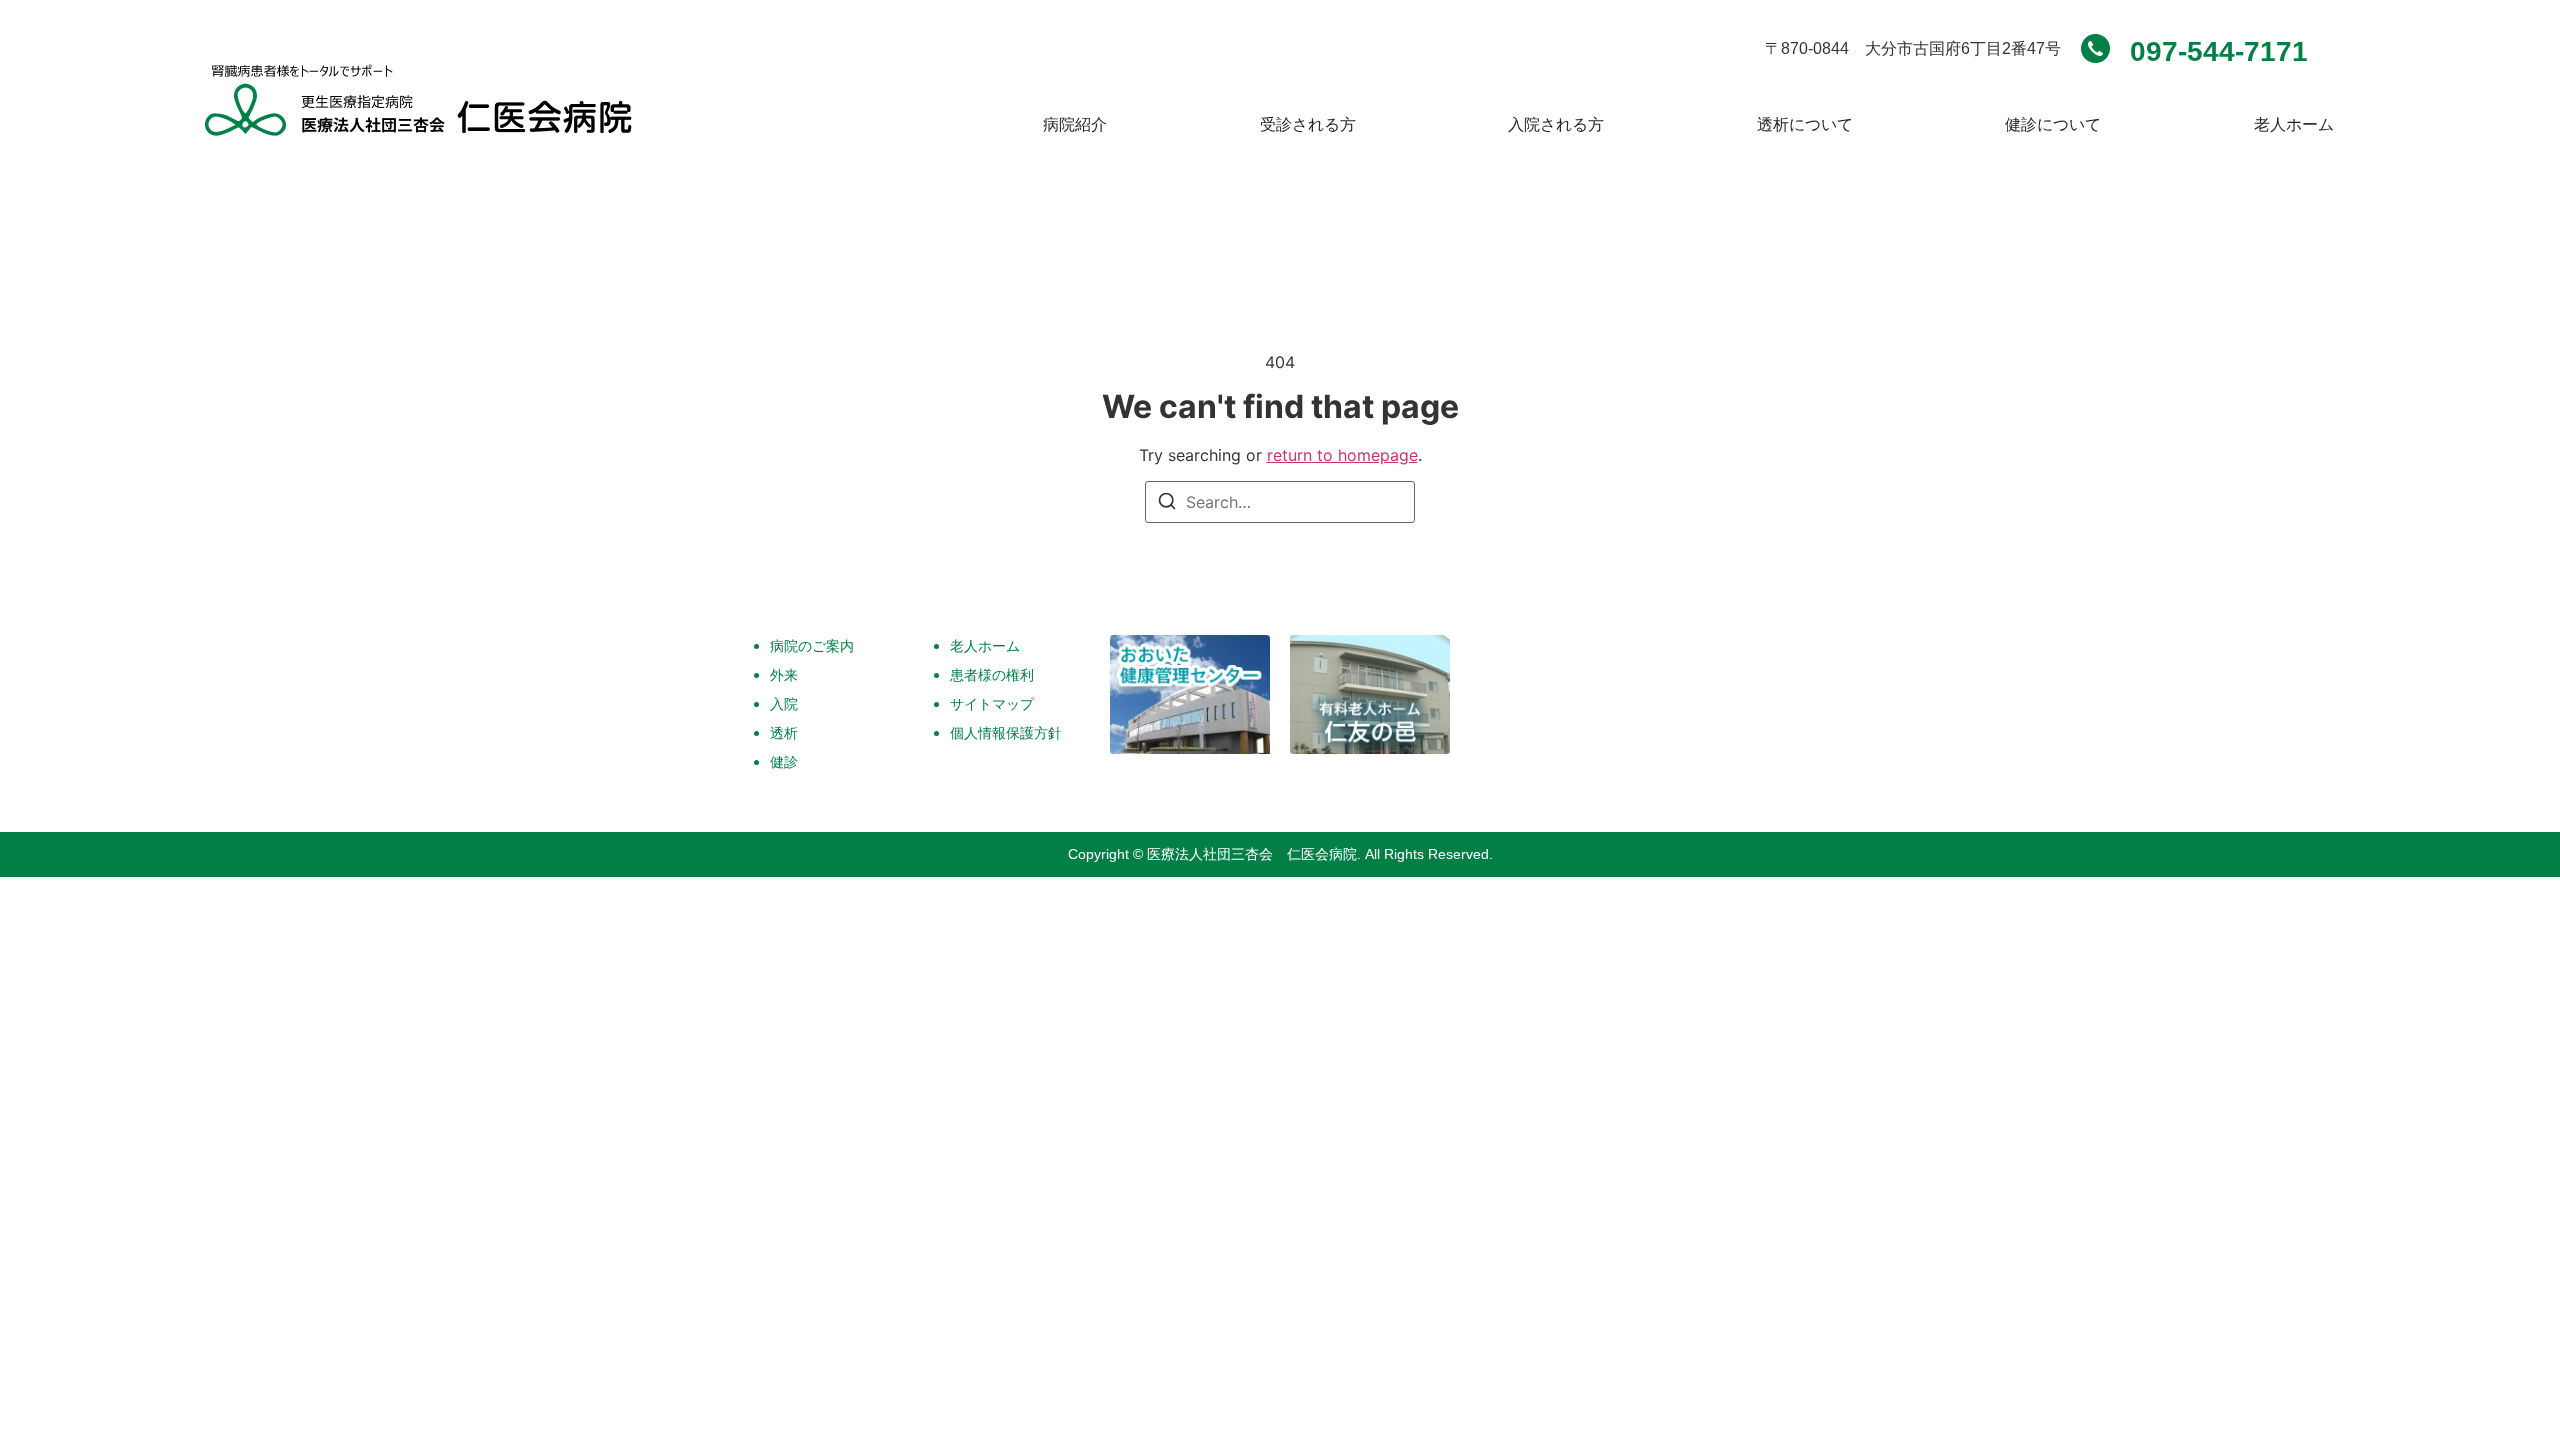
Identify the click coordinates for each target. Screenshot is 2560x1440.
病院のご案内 (812, 645)
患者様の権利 (992, 674)
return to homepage (1342, 455)
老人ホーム (985, 645)
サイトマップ (992, 703)
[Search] (1167, 504)
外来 (784, 674)
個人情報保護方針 (1006, 732)
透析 (784, 732)
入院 (784, 703)
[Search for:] (1280, 502)
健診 (784, 761)
